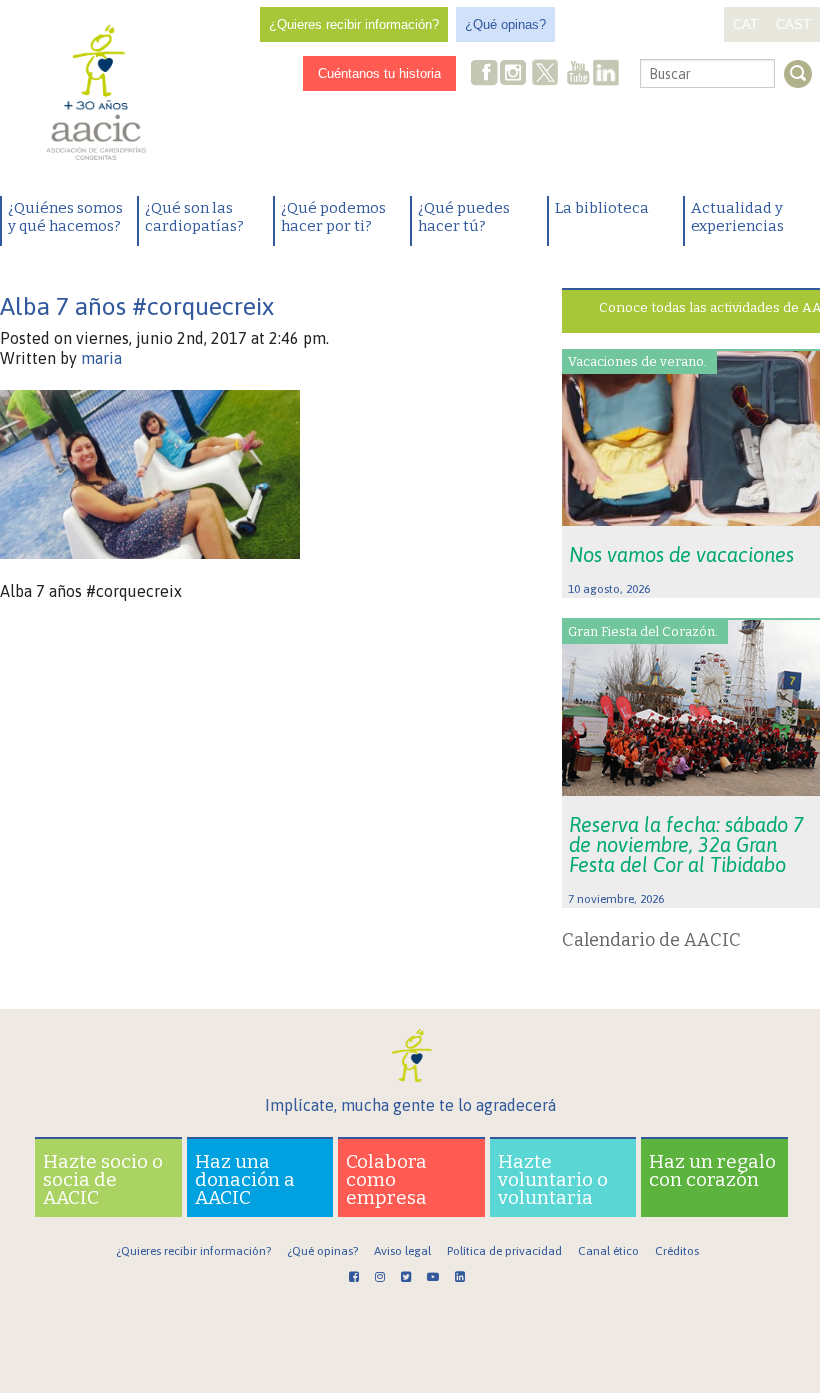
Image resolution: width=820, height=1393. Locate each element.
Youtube (578, 74)
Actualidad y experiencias (737, 217)
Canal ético (608, 1251)
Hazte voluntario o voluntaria (553, 1179)
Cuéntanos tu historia (379, 73)
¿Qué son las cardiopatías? (194, 217)
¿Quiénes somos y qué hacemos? (65, 217)
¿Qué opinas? (505, 24)
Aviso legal (402, 1251)
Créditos (677, 1251)
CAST (793, 24)
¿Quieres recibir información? (354, 24)
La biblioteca (602, 208)
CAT (745, 24)
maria (101, 358)
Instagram (515, 74)
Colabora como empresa (386, 1179)
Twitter (545, 75)
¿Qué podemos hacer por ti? (333, 217)
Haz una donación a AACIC (245, 1179)
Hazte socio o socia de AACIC (103, 1179)
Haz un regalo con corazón (712, 1170)
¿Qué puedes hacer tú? (464, 217)
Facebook (485, 74)
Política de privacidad (504, 1251)
